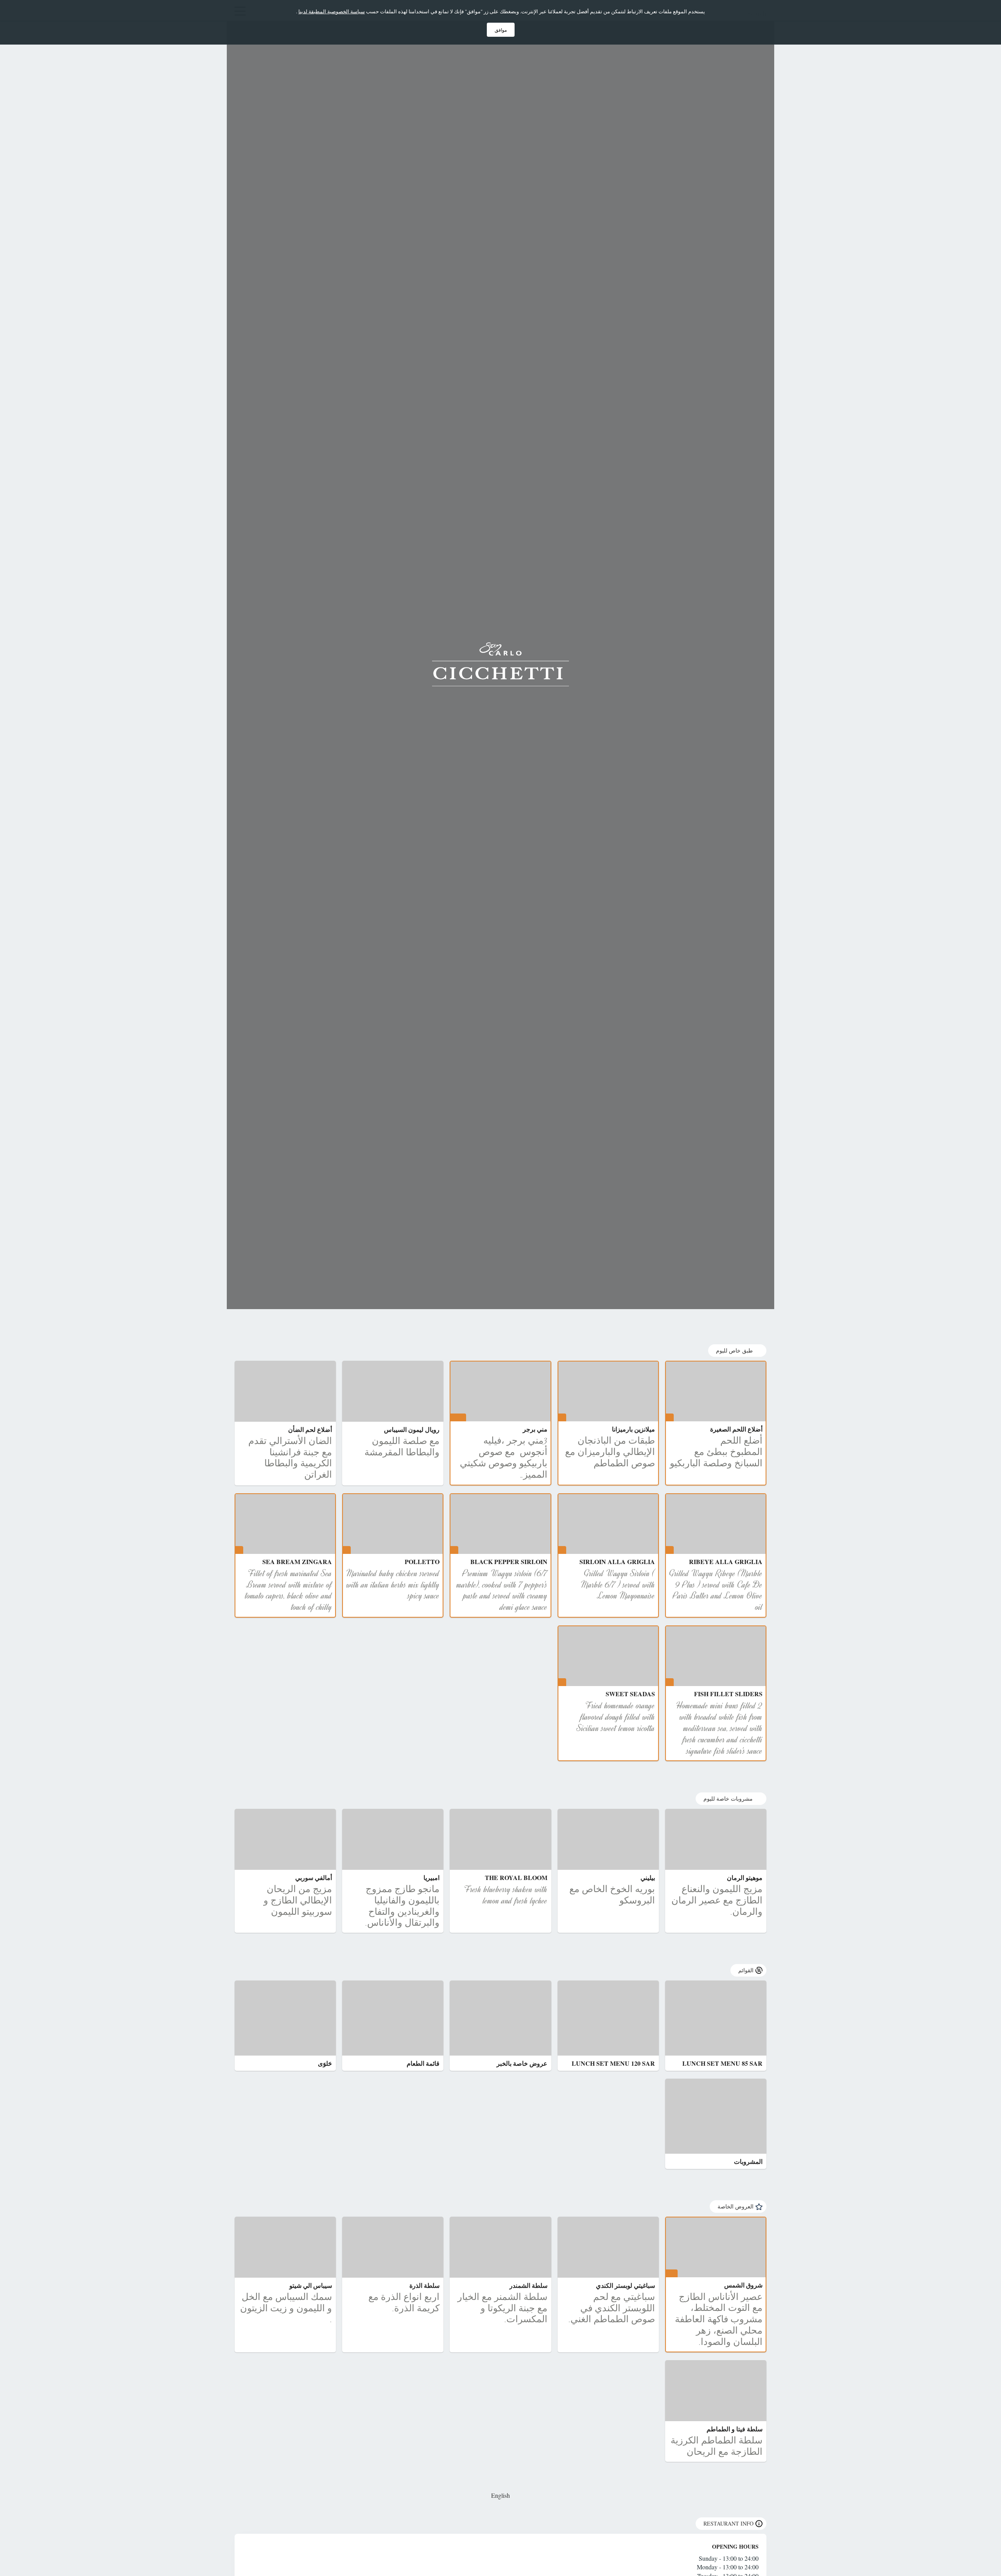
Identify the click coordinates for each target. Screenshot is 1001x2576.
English (500, 2495)
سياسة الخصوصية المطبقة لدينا (332, 11)
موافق (501, 30)
